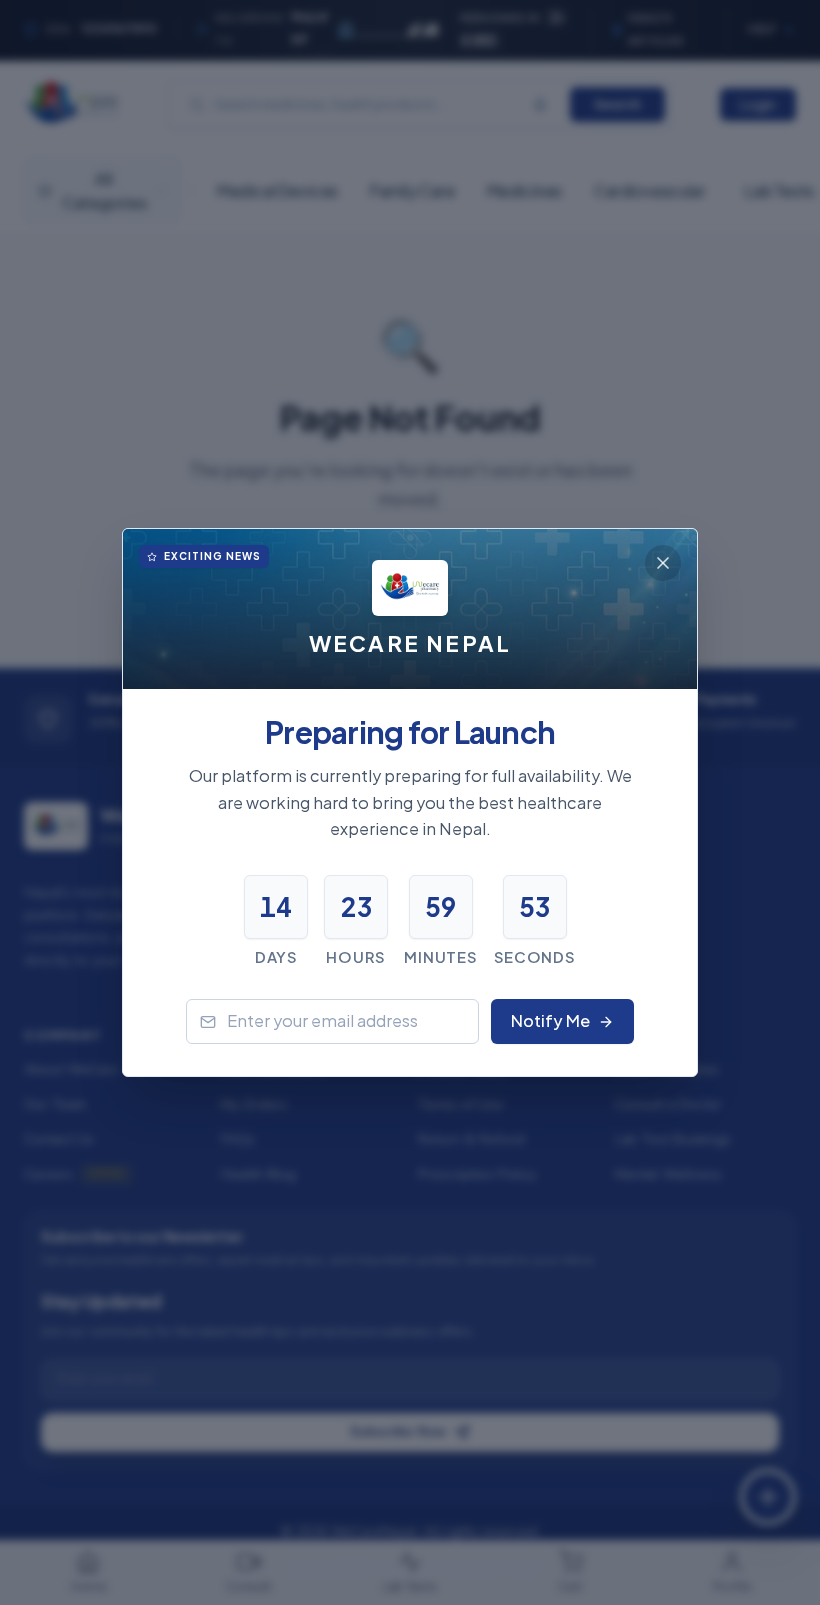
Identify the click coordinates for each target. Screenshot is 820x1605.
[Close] (663, 563)
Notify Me (550, 1020)
